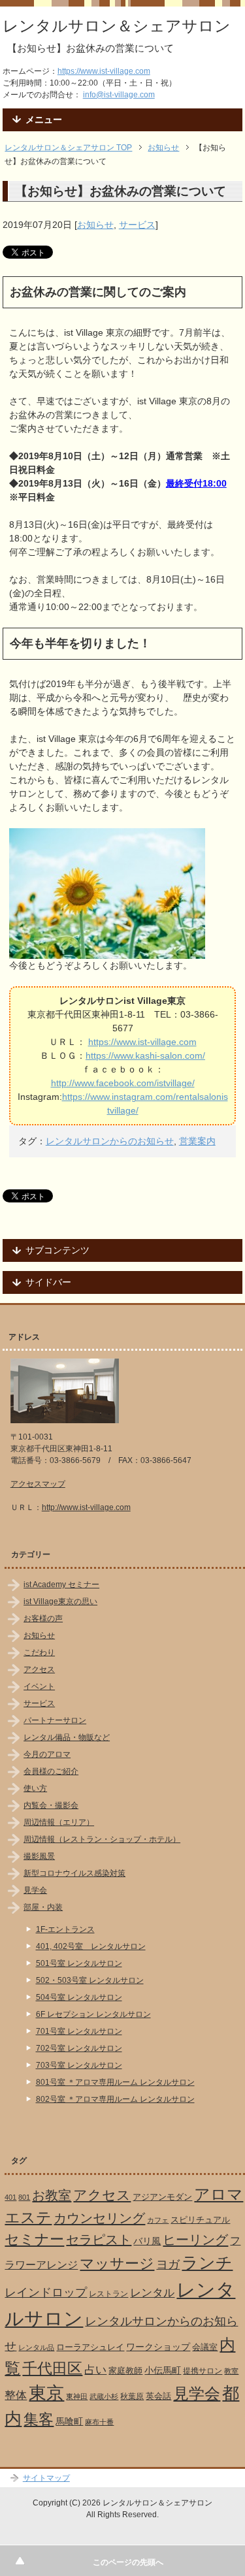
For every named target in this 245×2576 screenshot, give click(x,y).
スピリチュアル (200, 2220)
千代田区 (52, 2368)
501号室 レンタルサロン (79, 1963)
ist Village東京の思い (60, 1602)
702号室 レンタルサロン (79, 2048)
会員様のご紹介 (51, 1771)
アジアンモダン (162, 2197)
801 (24, 2197)
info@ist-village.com (119, 95)
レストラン (108, 2294)
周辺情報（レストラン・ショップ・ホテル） (102, 1839)
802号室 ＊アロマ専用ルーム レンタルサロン (115, 2099)
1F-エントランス (65, 1929)
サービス (137, 225)
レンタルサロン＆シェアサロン (117, 26)
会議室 (205, 2347)
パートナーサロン (55, 1720)
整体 (16, 2395)
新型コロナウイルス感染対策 (74, 1873)
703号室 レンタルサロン (79, 2065)
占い (95, 2370)
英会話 (158, 2396)
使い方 (35, 1788)
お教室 (52, 2195)
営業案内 (197, 1141)
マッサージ (117, 2264)
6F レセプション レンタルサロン (93, 2014)
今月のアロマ (47, 1754)
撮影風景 (39, 1856)
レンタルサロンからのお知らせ (110, 1141)
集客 (39, 2420)
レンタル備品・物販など (67, 1737)
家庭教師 (125, 2371)
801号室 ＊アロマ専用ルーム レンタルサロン (115, 2082)
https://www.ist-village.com (104, 71)
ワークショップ (158, 2347)
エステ (28, 2217)
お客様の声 (43, 1618)
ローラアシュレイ (90, 2347)
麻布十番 (99, 2422)
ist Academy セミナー (61, 1585)
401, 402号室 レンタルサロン (91, 1946)
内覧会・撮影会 (51, 1805)
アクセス (39, 1669)
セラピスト (99, 2240)
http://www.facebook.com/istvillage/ (123, 1083)
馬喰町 (69, 2421)
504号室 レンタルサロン (79, 1997)
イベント (39, 1686)
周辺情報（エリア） (59, 1822)
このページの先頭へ (128, 2562)
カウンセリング (99, 2218)
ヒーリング (195, 2240)
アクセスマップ (38, 1484)
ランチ (207, 2262)
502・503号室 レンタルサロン (90, 1980)
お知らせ (95, 225)
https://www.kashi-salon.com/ (145, 1055)
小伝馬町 (163, 2370)
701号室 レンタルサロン (79, 2031)
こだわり (39, 1652)
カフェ (158, 2220)
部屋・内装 (43, 1907)
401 (10, 2197)
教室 (231, 2371)
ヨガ (168, 2264)
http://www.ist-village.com (86, 1507)
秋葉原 (132, 2396)
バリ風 (147, 2241)
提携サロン (203, 2371)
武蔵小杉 (104, 2396)
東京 (46, 2393)
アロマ (219, 2194)
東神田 (77, 2396)
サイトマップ (46, 2478)
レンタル (152, 2293)
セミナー (34, 2239)
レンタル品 (36, 2347)
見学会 (35, 1890)
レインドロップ (46, 2293)
